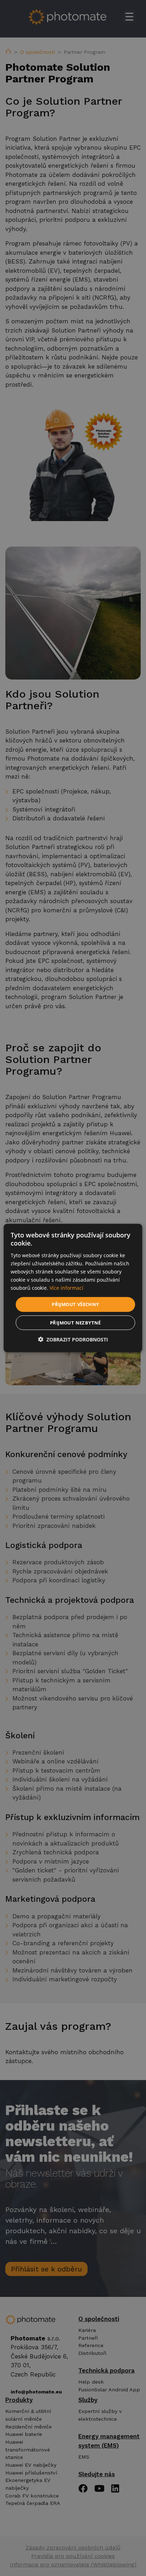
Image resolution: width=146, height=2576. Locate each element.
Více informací (66, 1288)
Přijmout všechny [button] (75, 1304)
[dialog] (73, 1288)
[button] (73, 1339)
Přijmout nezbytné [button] (75, 1322)
